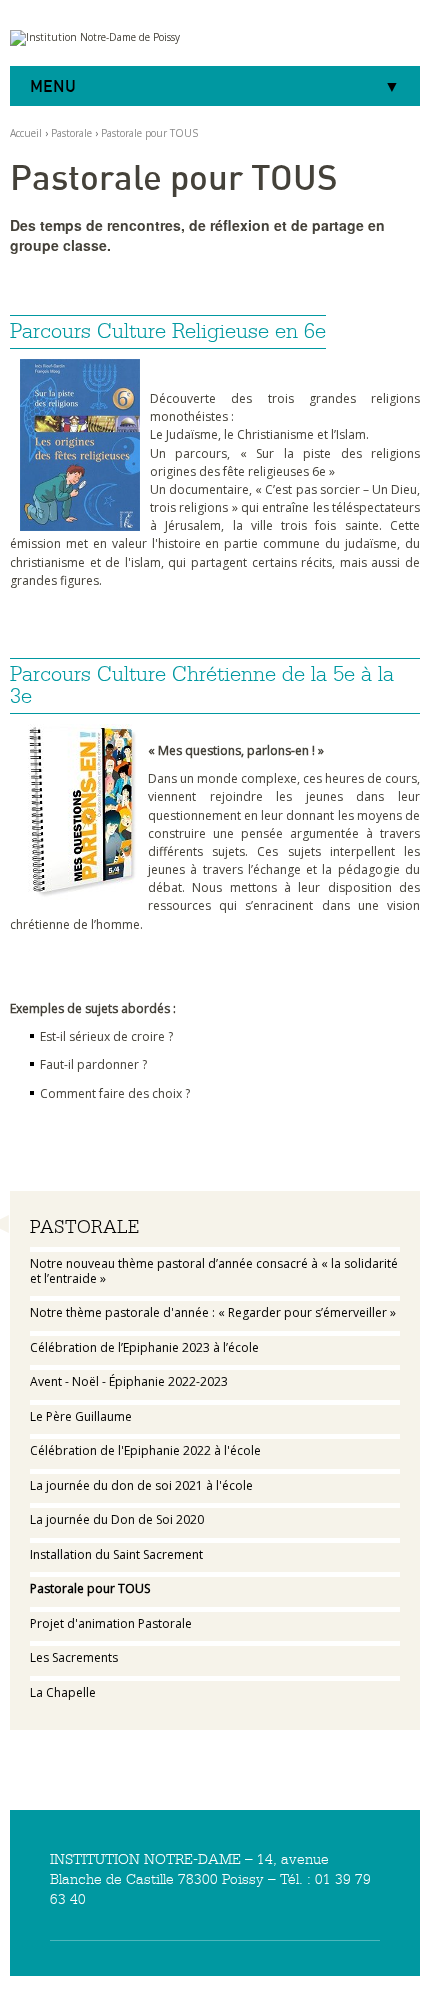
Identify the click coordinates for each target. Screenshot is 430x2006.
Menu (53, 86)
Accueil (26, 133)
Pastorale (71, 133)
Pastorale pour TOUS (149, 133)
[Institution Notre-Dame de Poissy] (215, 38)
